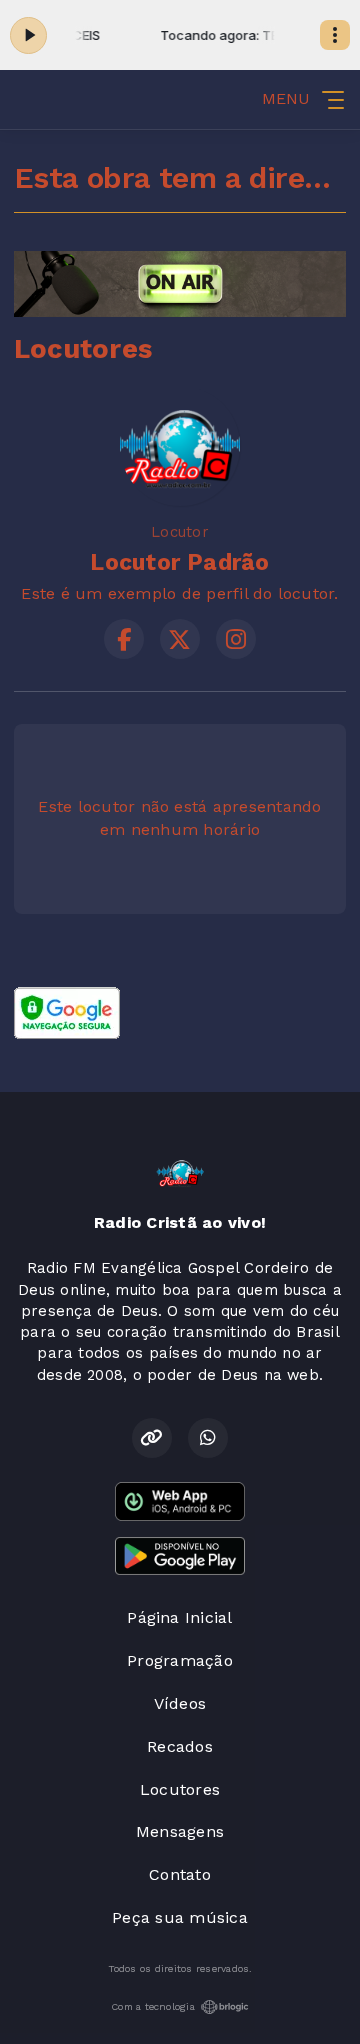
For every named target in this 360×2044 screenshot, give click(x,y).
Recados (180, 1746)
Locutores (180, 1789)
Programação (180, 1660)
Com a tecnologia (153, 2006)
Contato (180, 1874)
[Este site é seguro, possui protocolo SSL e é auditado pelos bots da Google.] (67, 1011)
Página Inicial (179, 1617)
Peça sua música (180, 1917)
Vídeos (180, 1703)
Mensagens (180, 1831)
